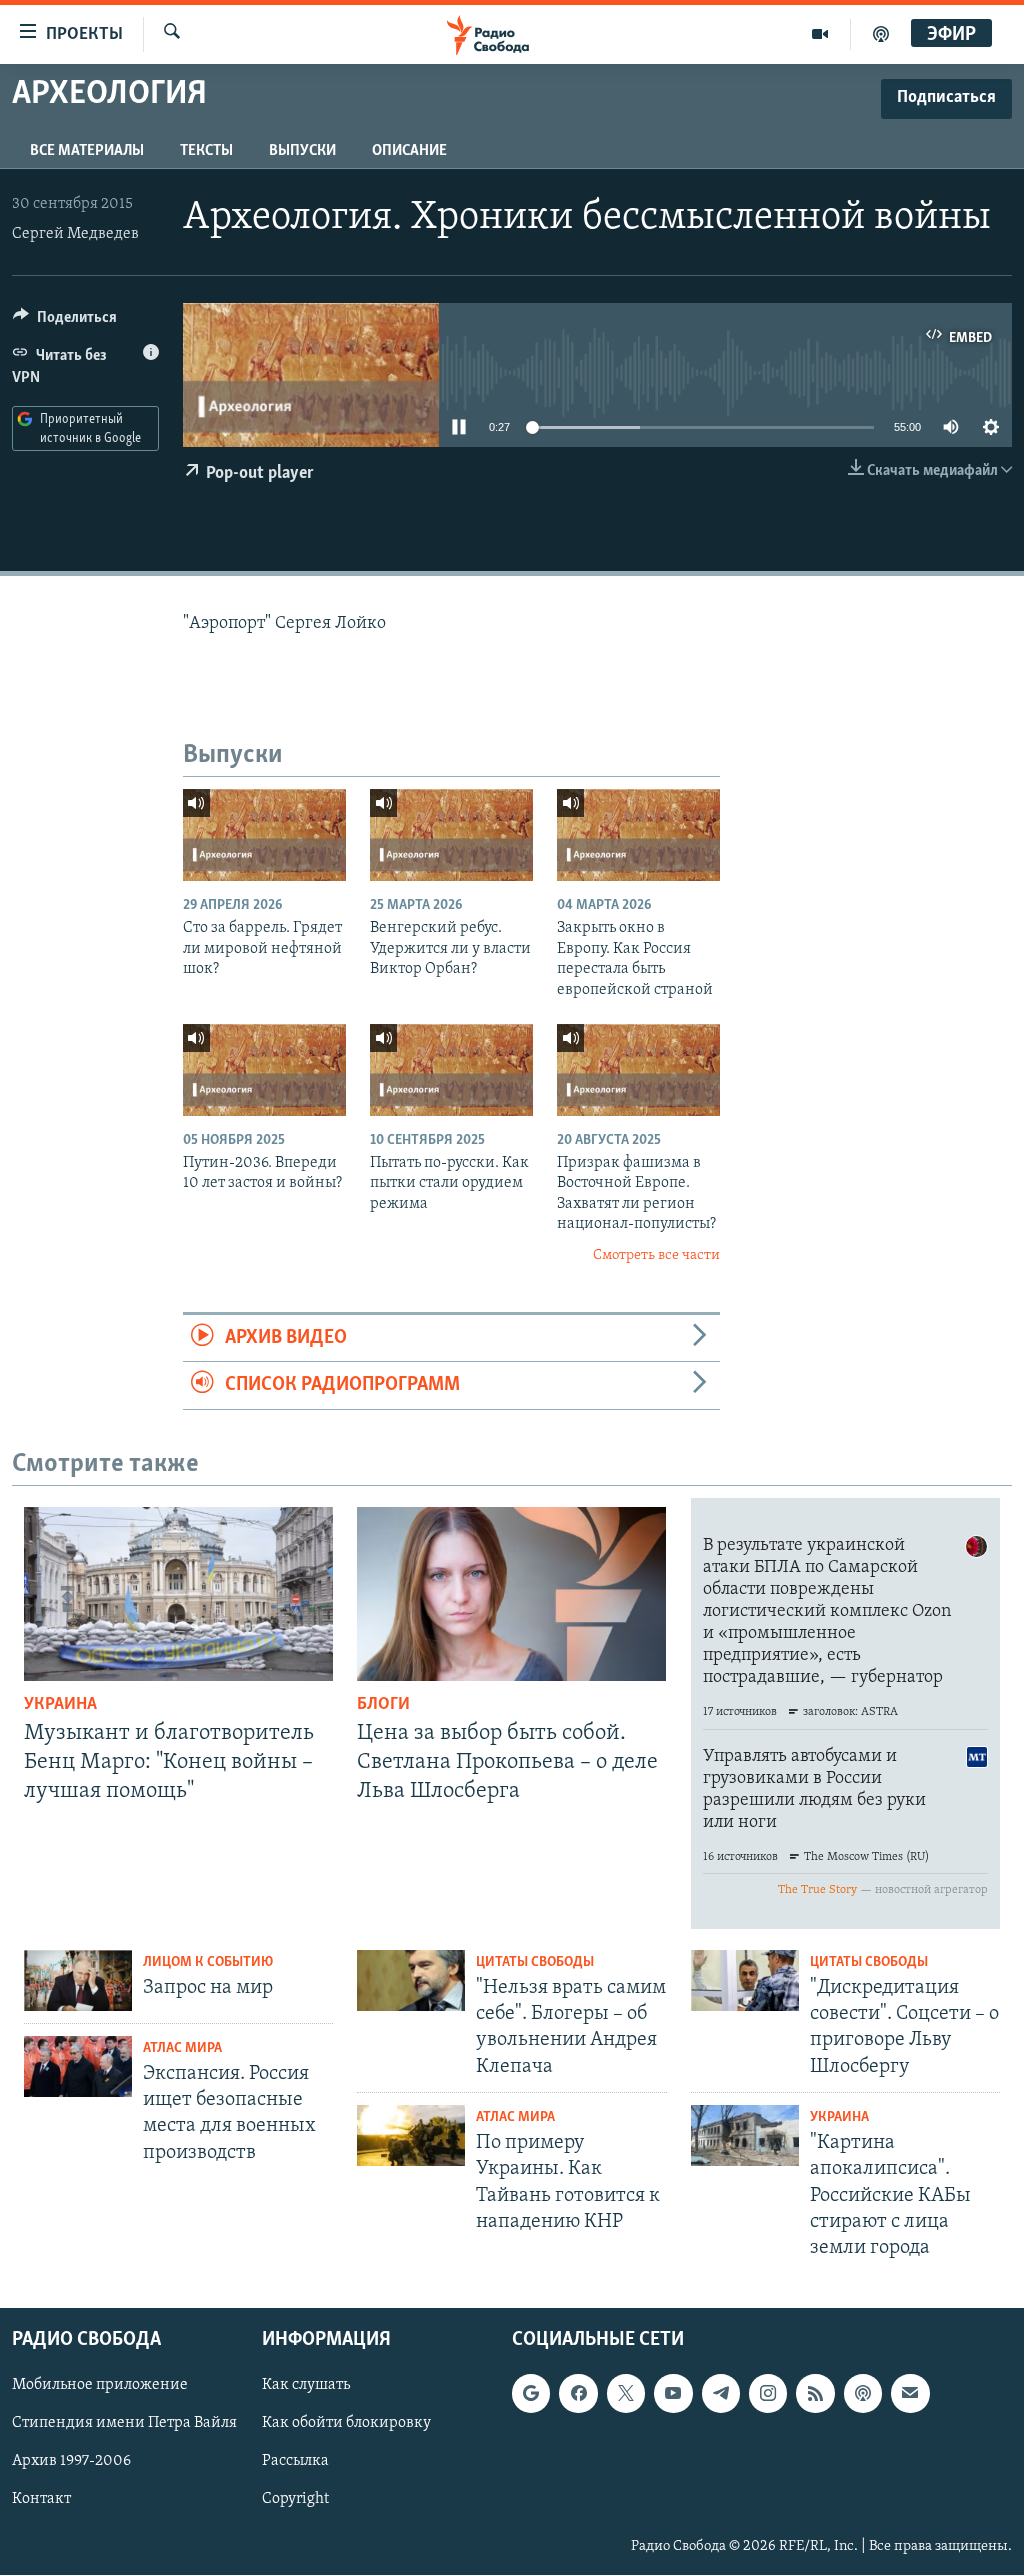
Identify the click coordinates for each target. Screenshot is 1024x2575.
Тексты (206, 151)
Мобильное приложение (100, 2386)
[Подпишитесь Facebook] (578, 2394)
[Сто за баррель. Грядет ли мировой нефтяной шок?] (264, 835)
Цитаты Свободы (535, 1962)
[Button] (65, 322)
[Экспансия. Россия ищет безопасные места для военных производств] (78, 2066)
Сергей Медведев (75, 234)
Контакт (41, 2500)
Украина (60, 1705)
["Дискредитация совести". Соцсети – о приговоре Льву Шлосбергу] (745, 1980)
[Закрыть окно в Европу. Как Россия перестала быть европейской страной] (638, 835)
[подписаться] (910, 2394)
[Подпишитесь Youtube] (673, 2394)
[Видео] (820, 34)
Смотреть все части (656, 1255)
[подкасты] (881, 34)
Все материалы (87, 151)
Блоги (383, 1705)
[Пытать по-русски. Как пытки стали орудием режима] (451, 1070)
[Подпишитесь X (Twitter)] (626, 2394)
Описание (409, 151)
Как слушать (306, 2386)
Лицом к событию (208, 1962)
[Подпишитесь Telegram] (721, 2394)
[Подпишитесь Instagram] (768, 2394)
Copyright (295, 2500)
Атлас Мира (182, 2048)
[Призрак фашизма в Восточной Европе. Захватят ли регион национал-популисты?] (638, 1070)
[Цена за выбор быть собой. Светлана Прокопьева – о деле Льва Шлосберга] (511, 1594)
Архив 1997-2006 (71, 2462)
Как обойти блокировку (346, 2424)
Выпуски (302, 151)
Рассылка (295, 2462)
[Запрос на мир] (78, 1980)
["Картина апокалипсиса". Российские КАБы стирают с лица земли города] (745, 2135)
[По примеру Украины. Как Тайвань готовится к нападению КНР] (411, 2135)
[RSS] (815, 2394)
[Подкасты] (863, 2394)
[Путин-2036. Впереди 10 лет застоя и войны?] (264, 1070)
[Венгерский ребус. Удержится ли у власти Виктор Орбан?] (451, 835)
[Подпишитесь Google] (531, 2394)
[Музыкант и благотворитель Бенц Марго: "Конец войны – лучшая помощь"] (178, 1594)
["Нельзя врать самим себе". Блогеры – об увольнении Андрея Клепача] (411, 1980)
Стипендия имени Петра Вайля (124, 2424)
